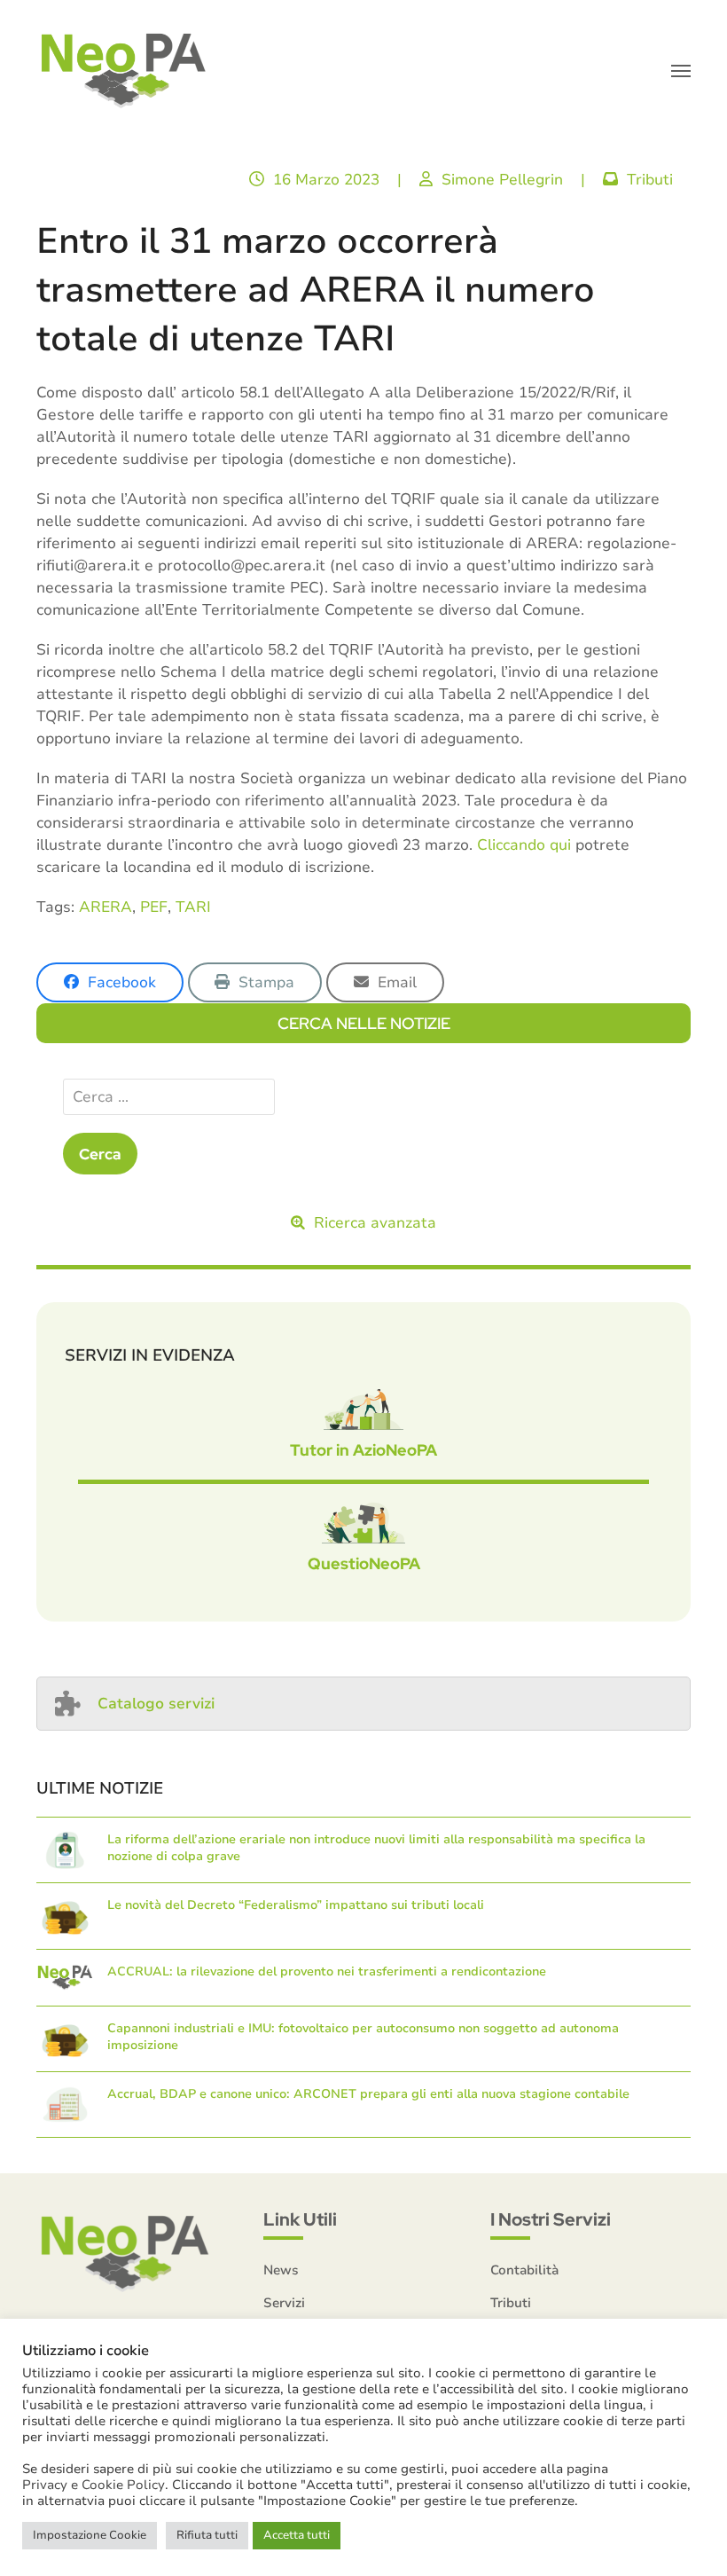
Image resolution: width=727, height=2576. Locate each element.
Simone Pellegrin (502, 180)
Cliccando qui (524, 845)
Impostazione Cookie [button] (90, 2535)
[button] (681, 71)
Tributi (650, 180)
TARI (193, 907)
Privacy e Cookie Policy (94, 2485)
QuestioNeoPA (364, 1563)
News (281, 2270)
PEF (154, 907)
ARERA (106, 907)
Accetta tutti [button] (297, 2535)
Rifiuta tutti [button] (207, 2535)
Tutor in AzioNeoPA (363, 1450)
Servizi (284, 2303)
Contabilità (524, 2270)
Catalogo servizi (156, 1704)
